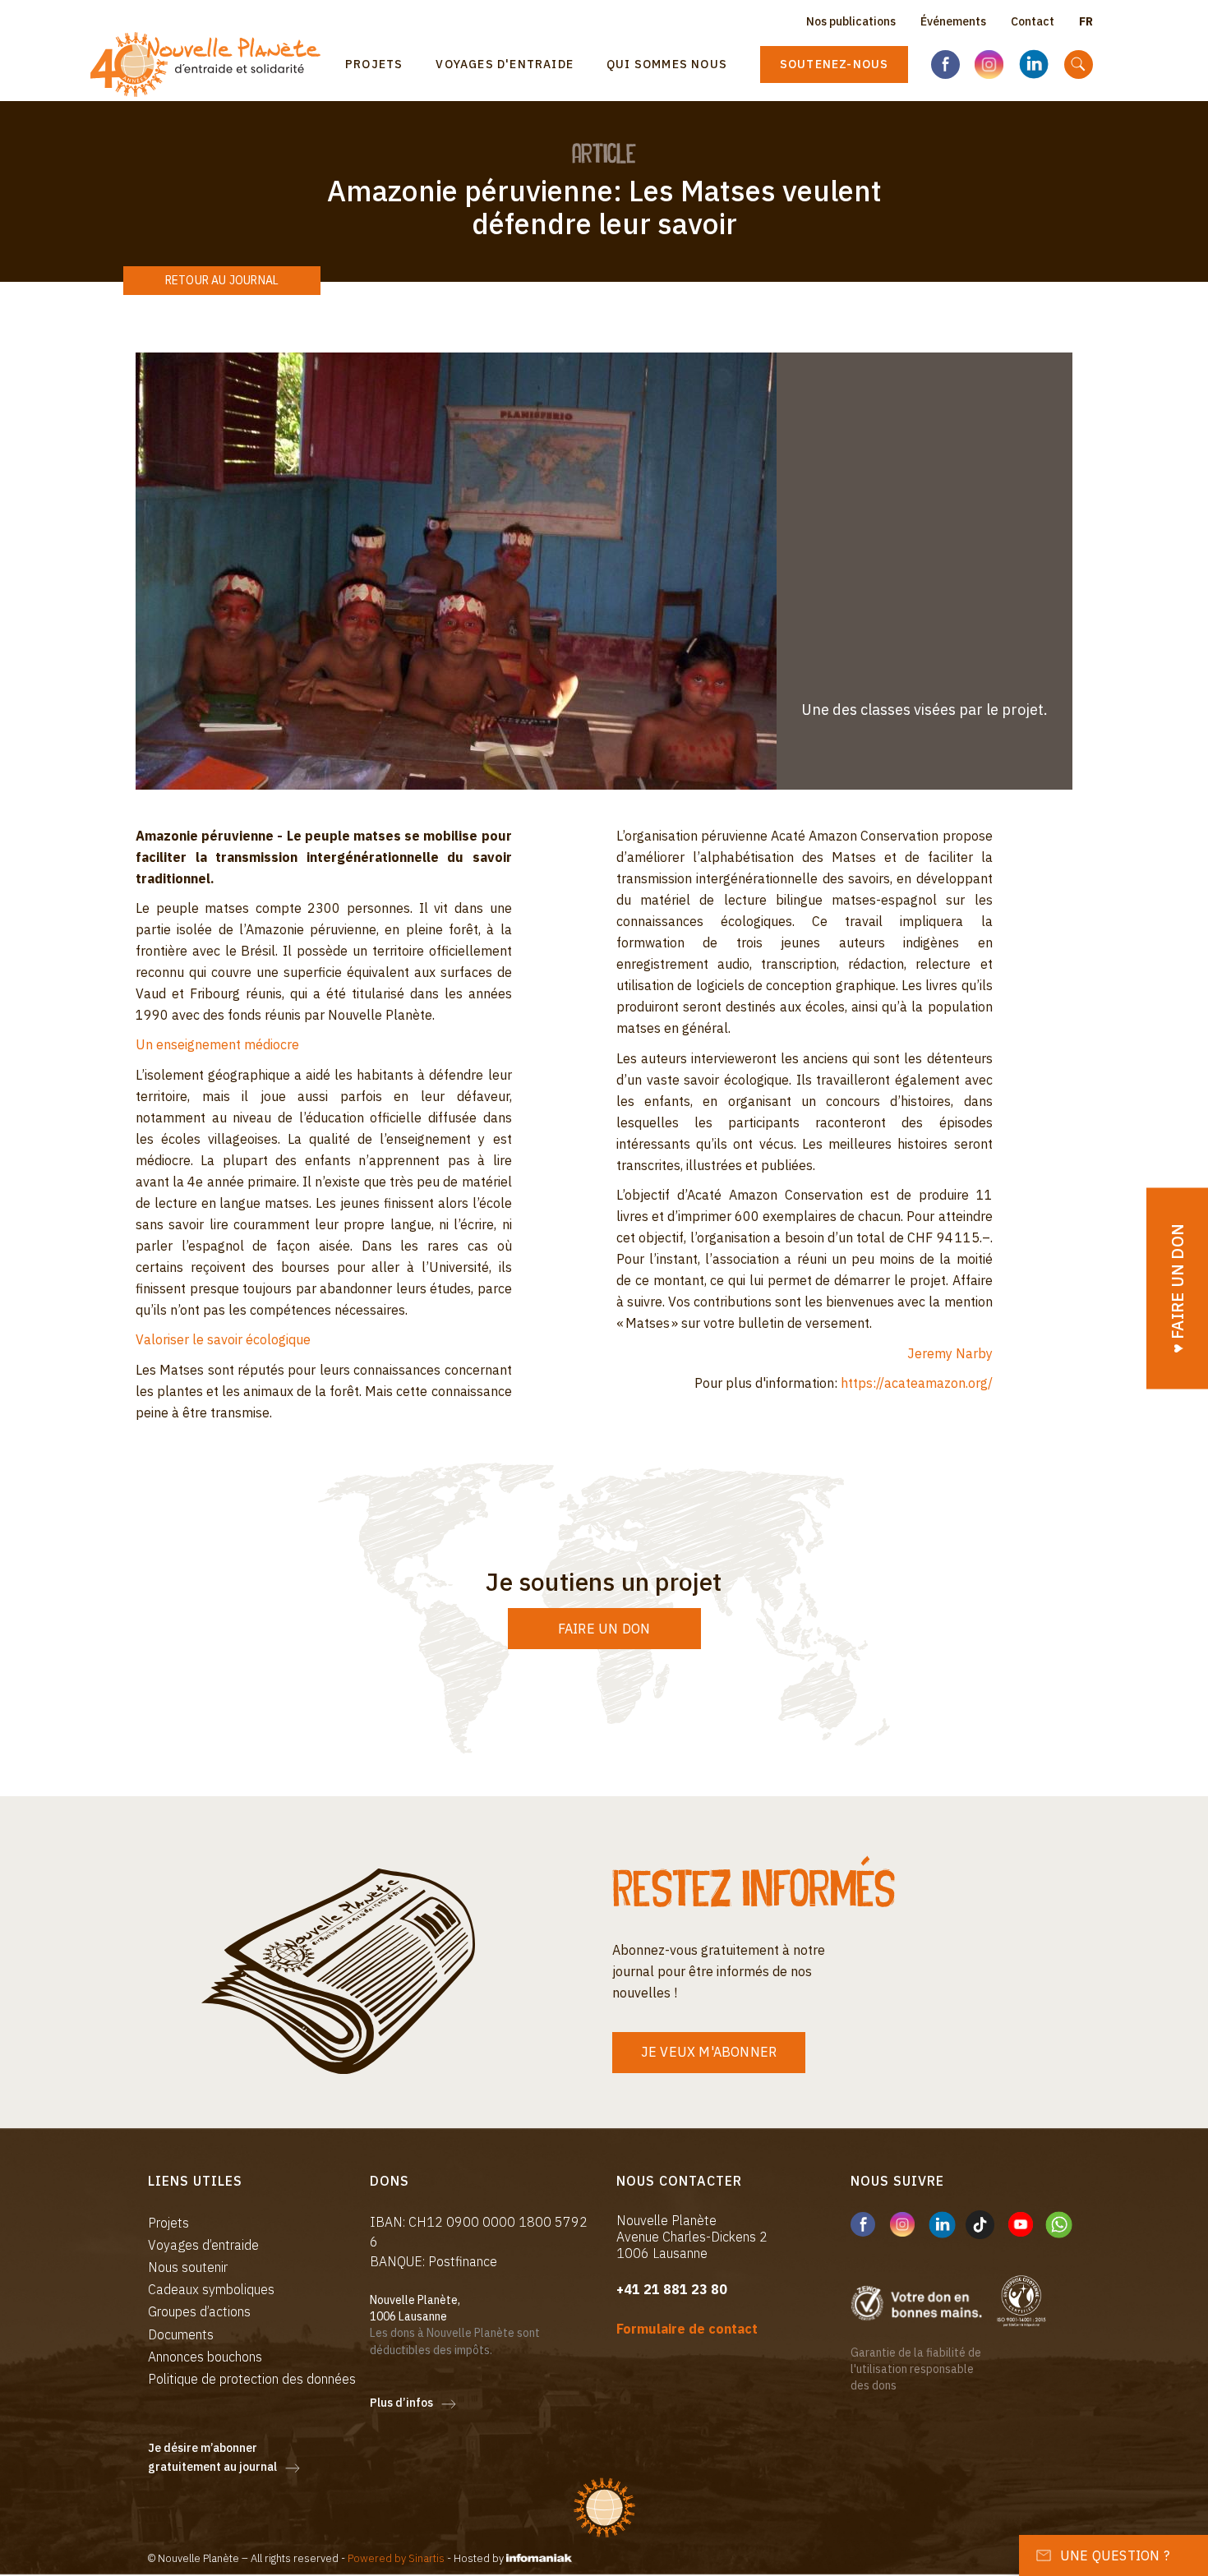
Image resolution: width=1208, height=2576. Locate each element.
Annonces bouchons (205, 2357)
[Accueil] (212, 65)
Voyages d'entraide (505, 64)
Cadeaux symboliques (211, 2289)
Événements (953, 21)
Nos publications (851, 21)
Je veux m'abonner (709, 2052)
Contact (1033, 21)
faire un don (604, 1629)
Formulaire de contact (687, 2329)
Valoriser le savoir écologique (223, 1339)
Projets (374, 64)
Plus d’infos (401, 2403)
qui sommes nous (667, 64)
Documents (181, 2334)
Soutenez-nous (835, 64)
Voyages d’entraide (203, 2245)
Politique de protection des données (252, 2379)
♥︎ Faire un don (1177, 1288)
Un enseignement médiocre (217, 1044)
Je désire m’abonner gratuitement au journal (212, 2458)
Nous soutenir (188, 2267)
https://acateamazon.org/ (917, 1383)
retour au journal (222, 280)
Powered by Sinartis (396, 2558)
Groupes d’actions (199, 2311)
